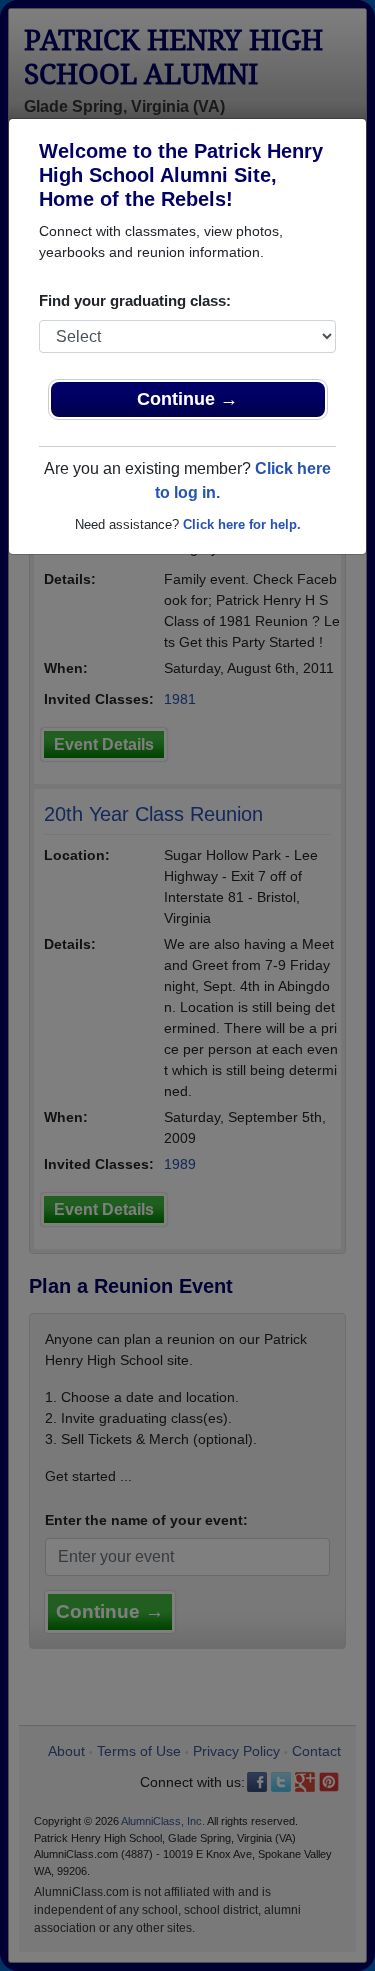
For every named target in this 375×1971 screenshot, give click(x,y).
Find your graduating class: (135, 300)
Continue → (187, 399)
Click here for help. (242, 524)
